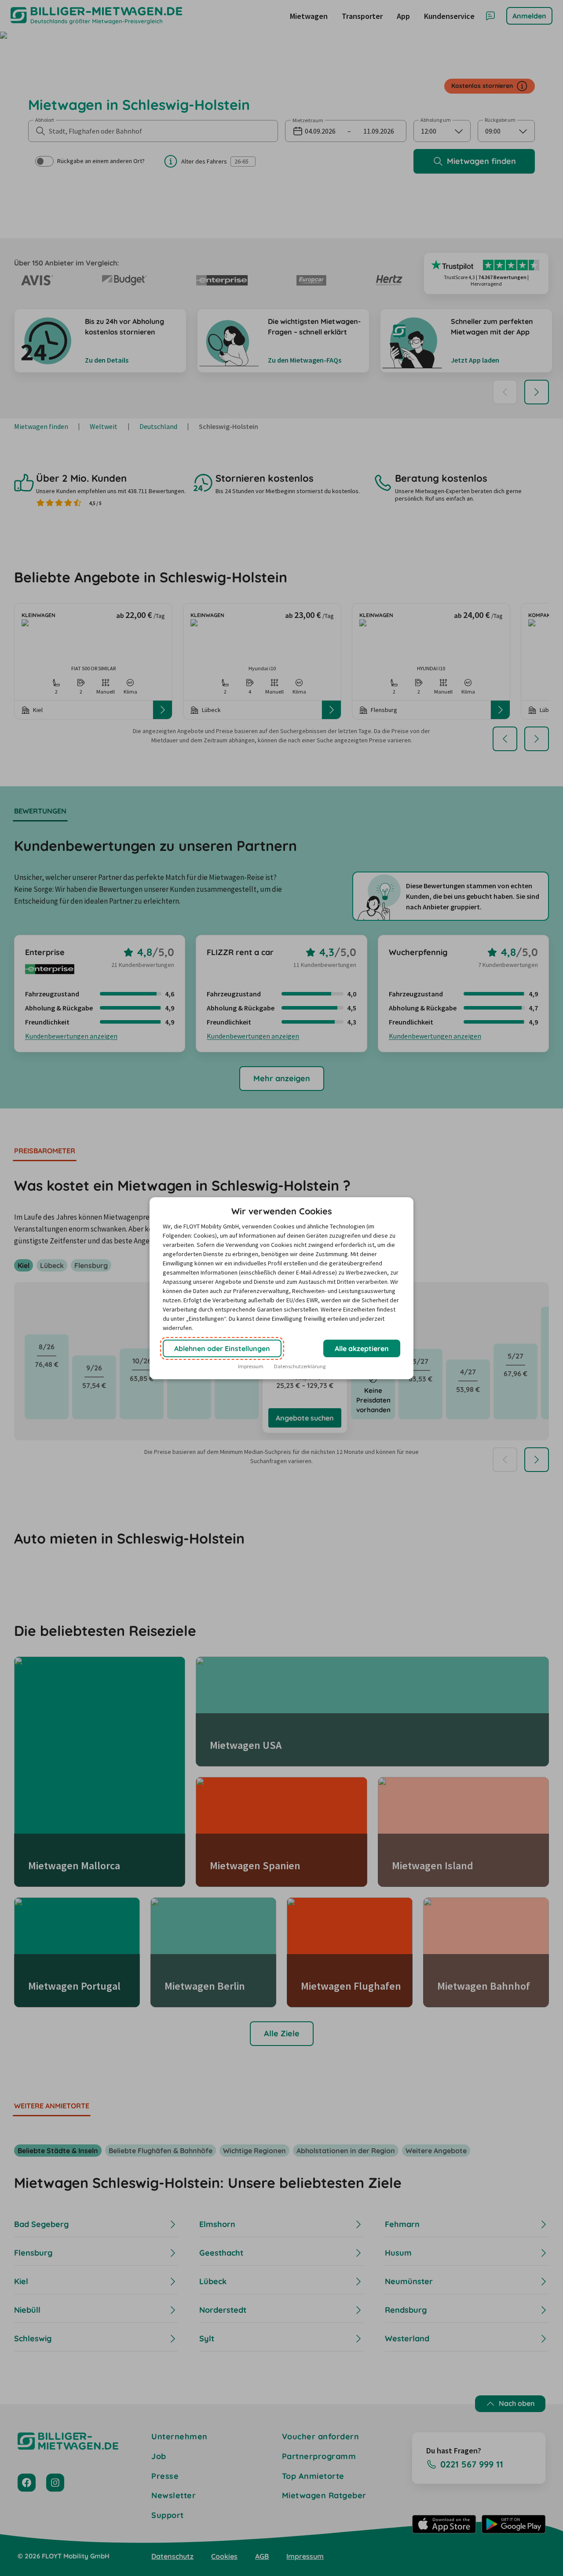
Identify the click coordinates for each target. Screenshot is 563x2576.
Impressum (251, 1366)
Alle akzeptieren (362, 1348)
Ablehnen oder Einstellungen (222, 1348)
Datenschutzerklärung (300, 1366)
